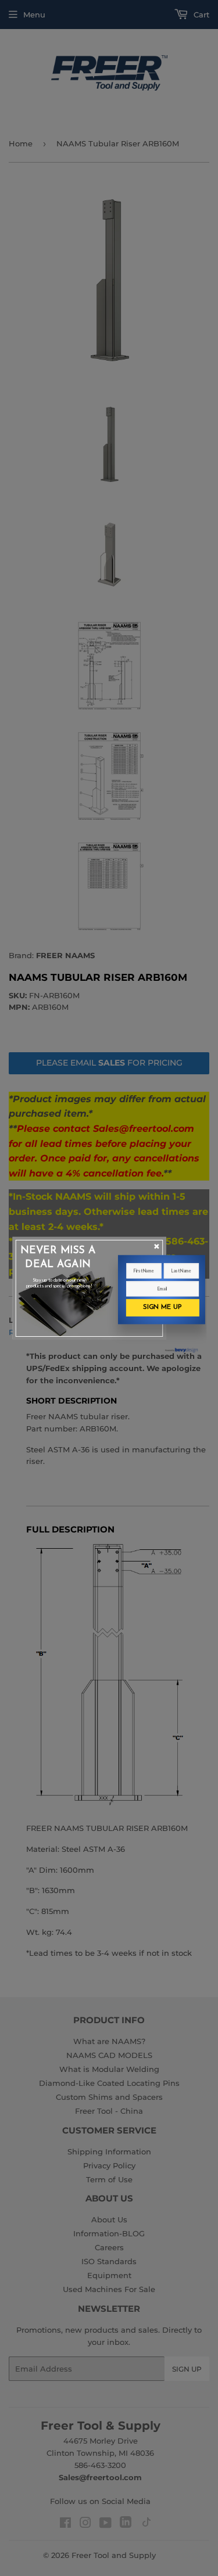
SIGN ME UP (162, 1307)
